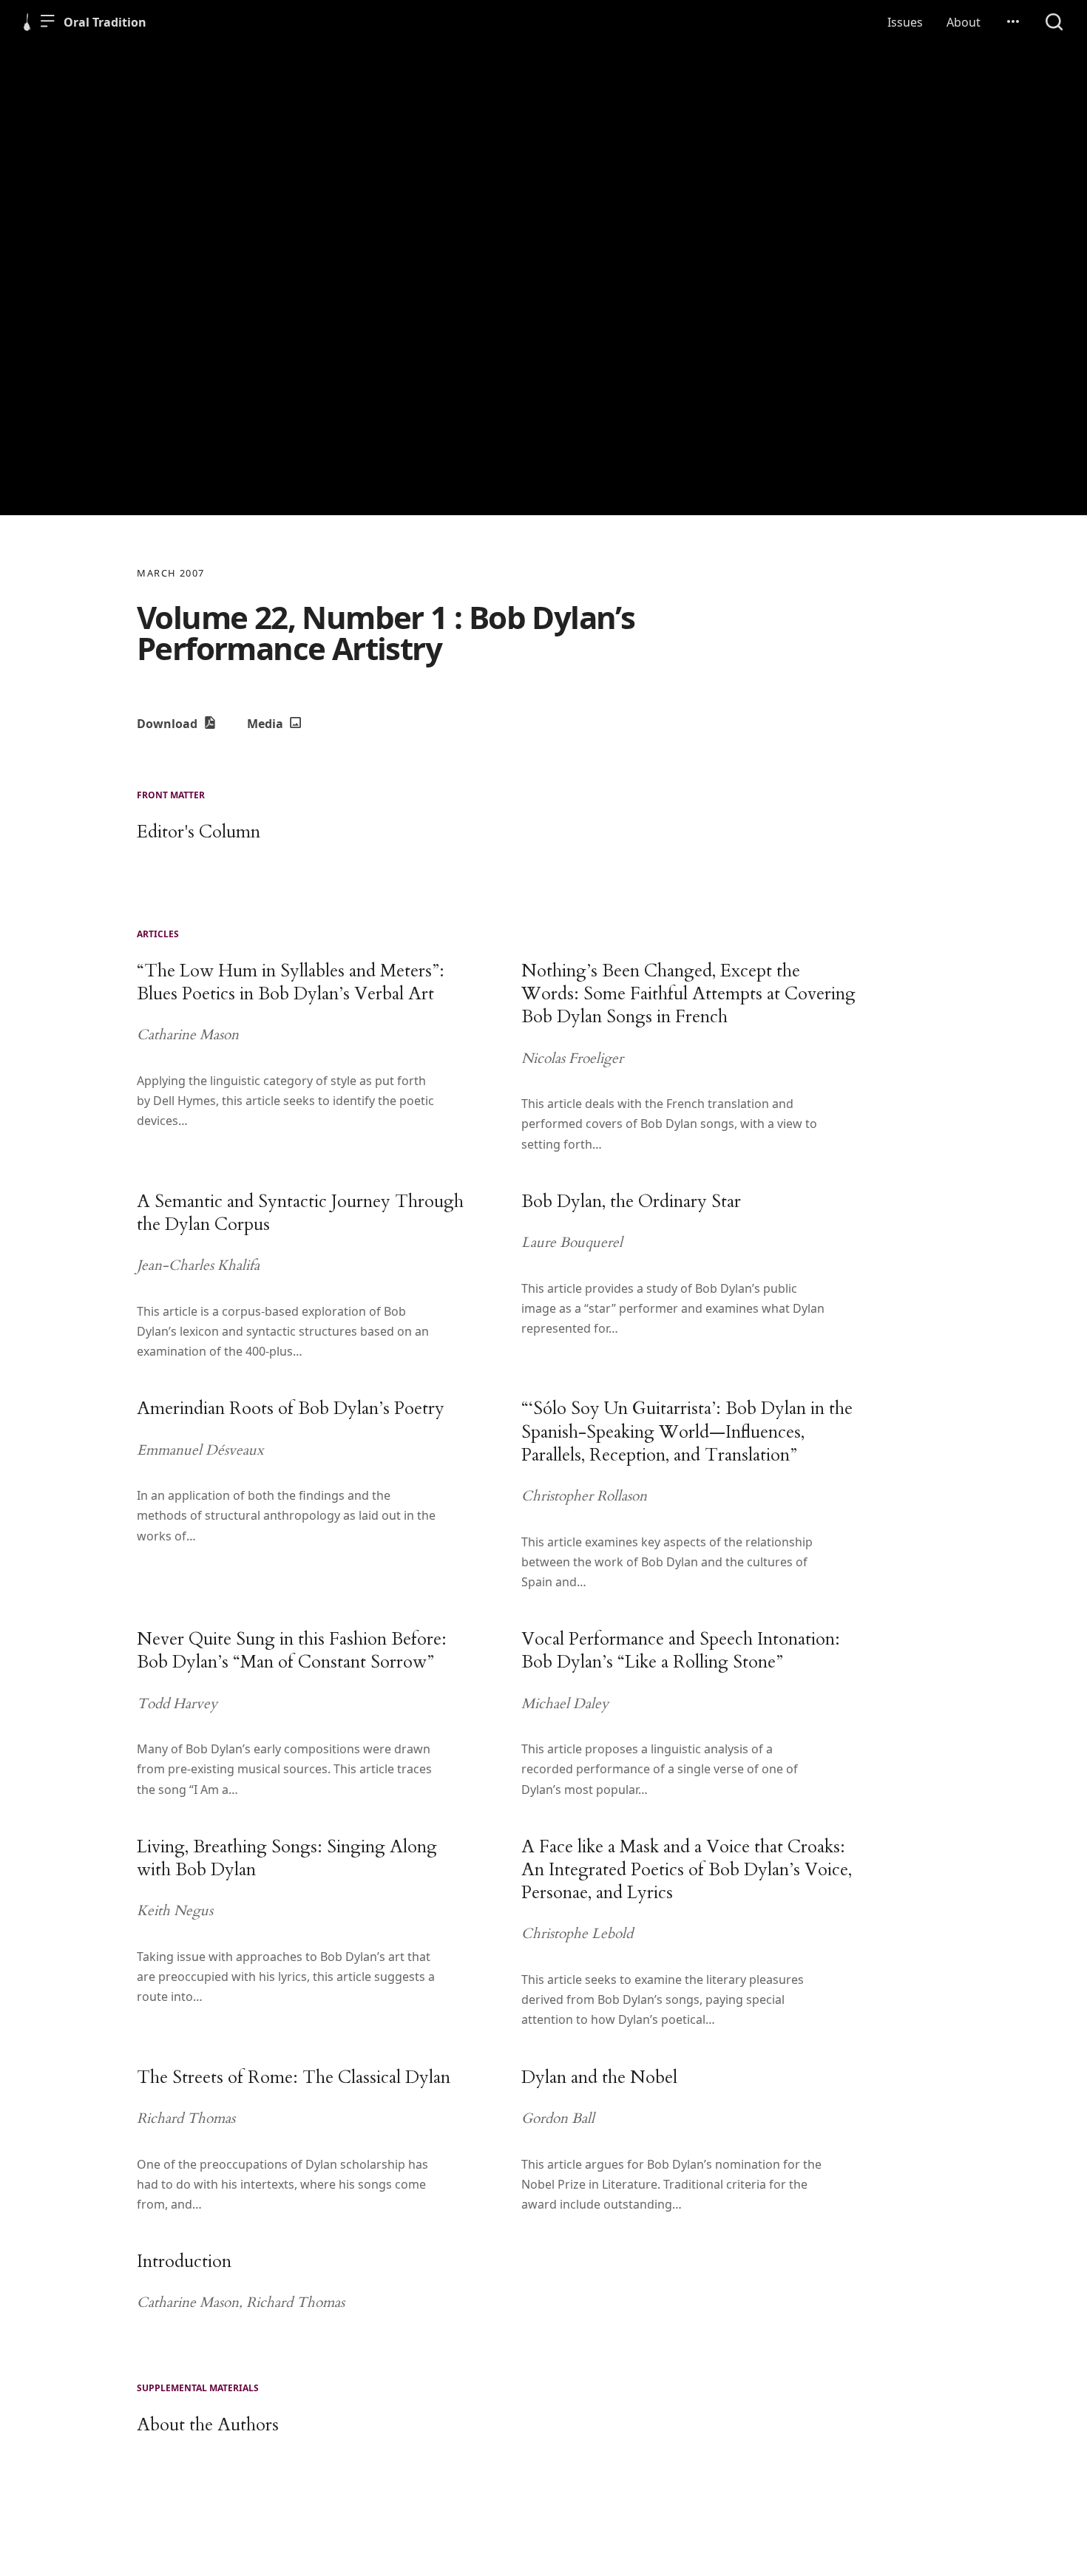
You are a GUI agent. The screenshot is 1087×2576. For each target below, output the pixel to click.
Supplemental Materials (198, 2388)
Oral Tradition (105, 22)
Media (267, 724)
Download (169, 724)
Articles (158, 934)
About (964, 22)
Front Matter (171, 795)
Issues (905, 22)
